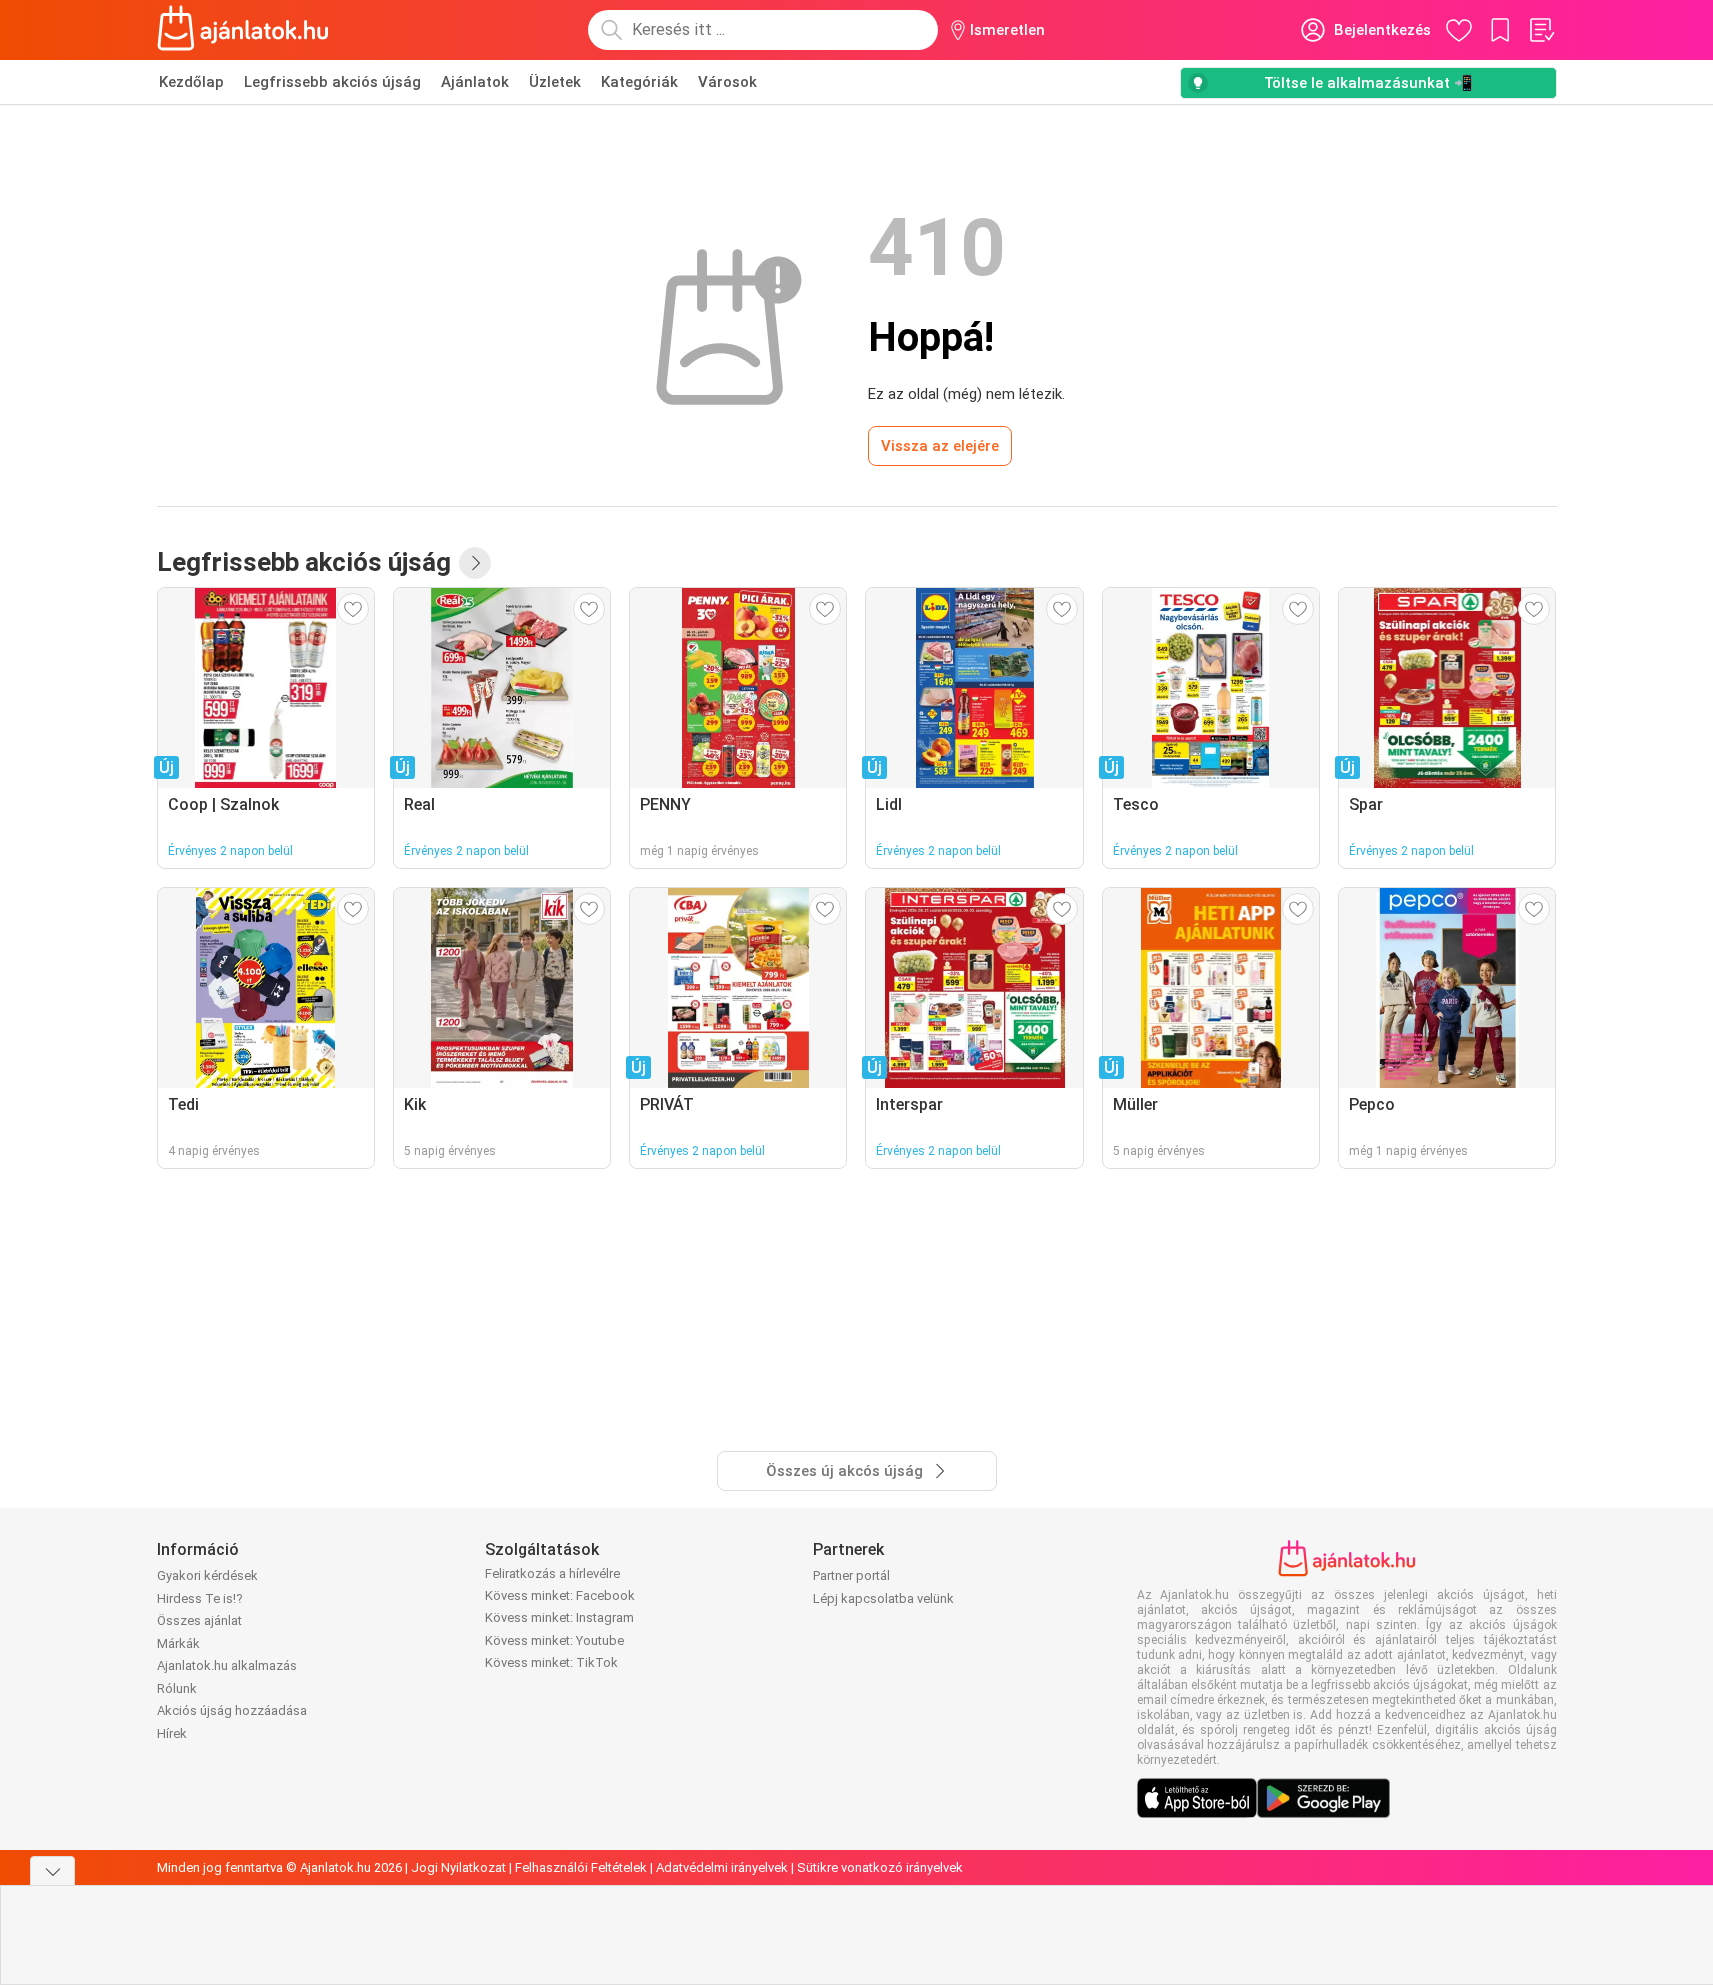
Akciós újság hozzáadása (232, 1710)
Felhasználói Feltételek (581, 1867)
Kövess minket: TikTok (551, 1662)
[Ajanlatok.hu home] (243, 30)
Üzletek (555, 82)
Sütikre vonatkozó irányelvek (880, 1867)
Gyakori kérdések (207, 1575)
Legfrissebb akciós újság (332, 82)
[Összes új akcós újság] (475, 563)
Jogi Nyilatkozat (458, 1867)
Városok (727, 82)
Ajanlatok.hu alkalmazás (227, 1665)
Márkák (178, 1643)
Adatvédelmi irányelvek (722, 1867)
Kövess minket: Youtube (554, 1640)
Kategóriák (639, 82)
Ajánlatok (475, 82)
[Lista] (1541, 30)
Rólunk (177, 1688)
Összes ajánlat (199, 1620)
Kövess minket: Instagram (559, 1617)
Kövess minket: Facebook (560, 1595)
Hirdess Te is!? (200, 1598)
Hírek (172, 1733)
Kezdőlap (191, 82)
